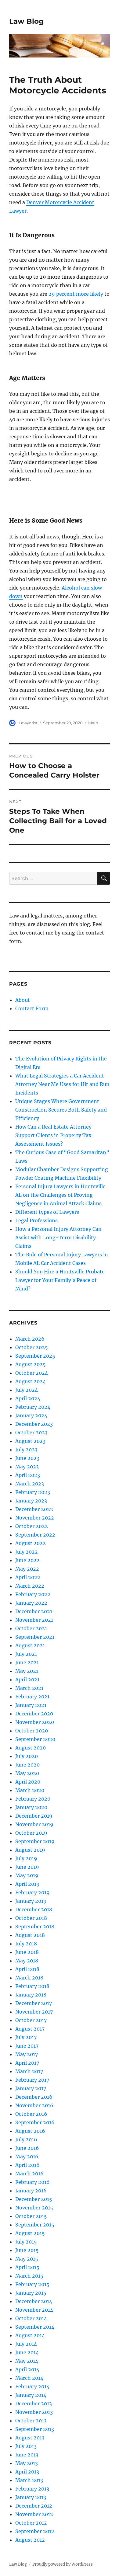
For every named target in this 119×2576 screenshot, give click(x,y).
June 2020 (27, 1765)
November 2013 (34, 2412)
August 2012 (30, 2540)
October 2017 (31, 2020)
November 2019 (34, 1824)
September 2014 (35, 2327)
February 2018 (32, 1986)
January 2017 (31, 2088)
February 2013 (32, 2489)
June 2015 (27, 2250)
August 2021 (30, 1645)
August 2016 (30, 2131)
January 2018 (31, 1995)
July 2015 (26, 2242)
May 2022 (27, 1569)
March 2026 (30, 1339)
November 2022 (35, 1518)
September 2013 (35, 2429)
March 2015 (29, 2276)
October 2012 (31, 2523)
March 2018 (29, 1978)
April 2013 (27, 2472)
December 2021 (34, 1611)
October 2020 (32, 1731)
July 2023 (26, 1450)
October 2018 (31, 1918)
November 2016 (34, 2105)
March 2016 (29, 2174)
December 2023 (34, 1424)
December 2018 (34, 1909)
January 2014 (31, 2395)
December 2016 (34, 2097)
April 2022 (28, 1577)
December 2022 (34, 1509)
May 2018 (27, 1961)
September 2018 (35, 1927)
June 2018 (27, 1952)
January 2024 (31, 1415)
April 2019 (27, 1884)
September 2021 (35, 1637)
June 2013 (27, 2455)
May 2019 (27, 1875)
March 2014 (29, 2378)
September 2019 (35, 1841)
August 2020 (31, 1748)
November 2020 (35, 1722)
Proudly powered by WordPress (63, 2564)
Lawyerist (28, 723)
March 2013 (29, 2480)
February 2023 (33, 1492)
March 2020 (30, 1790)
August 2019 (30, 1850)
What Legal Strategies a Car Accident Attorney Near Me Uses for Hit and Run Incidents (62, 1084)
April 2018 (27, 1969)
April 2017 (27, 2063)
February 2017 (32, 2080)
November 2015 (34, 2208)
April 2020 (28, 1782)
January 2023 (31, 1501)
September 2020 (35, 1739)
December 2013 (34, 2404)
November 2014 (34, 2310)
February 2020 (33, 1799)
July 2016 (26, 2139)
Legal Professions (36, 1220)
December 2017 (34, 2003)
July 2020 (27, 1756)
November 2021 (34, 1620)
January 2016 (31, 2191)
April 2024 (28, 1398)
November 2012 (34, 2514)
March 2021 (29, 1688)
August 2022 (31, 1543)
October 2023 (31, 1432)
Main (93, 723)
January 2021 (31, 1705)
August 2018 (30, 1935)
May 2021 (27, 1671)
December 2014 (34, 2301)
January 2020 (31, 1807)
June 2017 (27, 2046)
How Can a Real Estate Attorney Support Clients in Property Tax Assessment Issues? (53, 1135)
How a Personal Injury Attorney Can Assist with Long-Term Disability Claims (58, 1238)
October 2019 (31, 1833)
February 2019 (32, 1892)
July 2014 (26, 2344)
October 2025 (32, 1347)
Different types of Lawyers (47, 1212)
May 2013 (27, 2463)
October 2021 (31, 1628)
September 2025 (35, 1356)
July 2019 (26, 1858)
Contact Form (32, 1008)
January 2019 (31, 1901)
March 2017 (29, 2071)
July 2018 (26, 1944)
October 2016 (31, 2114)
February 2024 (33, 1407)
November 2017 (34, 2012)
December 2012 (34, 2506)
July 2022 (27, 1552)
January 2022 (31, 1603)
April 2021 (27, 1680)
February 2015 (32, 2284)
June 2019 (27, 1867)
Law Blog (26, 21)
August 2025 (31, 1364)
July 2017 (26, 2037)
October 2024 (32, 1373)
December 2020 (34, 1714)
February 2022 (33, 1594)
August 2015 (30, 2233)
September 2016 (35, 2122)
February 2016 (32, 2182)
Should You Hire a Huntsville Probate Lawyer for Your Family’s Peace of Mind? (60, 1280)
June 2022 (27, 1560)
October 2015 (31, 2216)
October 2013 (31, 2421)
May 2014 (27, 2361)
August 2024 (31, 1381)
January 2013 (31, 2497)
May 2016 (27, 2157)
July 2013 (26, 2446)
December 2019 (34, 1816)
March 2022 (30, 1586)
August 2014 (30, 2335)
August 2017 (30, 2029)
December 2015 (34, 2199)
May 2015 (27, 2259)
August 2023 (30, 1441)
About (23, 1000)
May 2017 (27, 2054)
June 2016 (27, 2148)
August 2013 (30, 2438)
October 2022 (32, 1526)
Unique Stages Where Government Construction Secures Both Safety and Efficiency (61, 1110)
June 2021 (27, 1662)
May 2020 (27, 1773)
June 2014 (27, 2352)
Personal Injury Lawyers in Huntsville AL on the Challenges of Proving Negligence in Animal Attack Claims (60, 1195)
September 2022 (35, 1535)
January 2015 (31, 2293)
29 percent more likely (76, 294)
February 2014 (32, 2386)
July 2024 (27, 1390)
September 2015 (35, 2225)
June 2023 (27, 1458)
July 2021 (26, 1654)
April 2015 (27, 2267)
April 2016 (27, 2165)
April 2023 (28, 1475)
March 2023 (30, 1484)
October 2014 (31, 2318)
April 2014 (27, 2369)
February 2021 (32, 1697)
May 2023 (27, 1467)
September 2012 (35, 2531)
